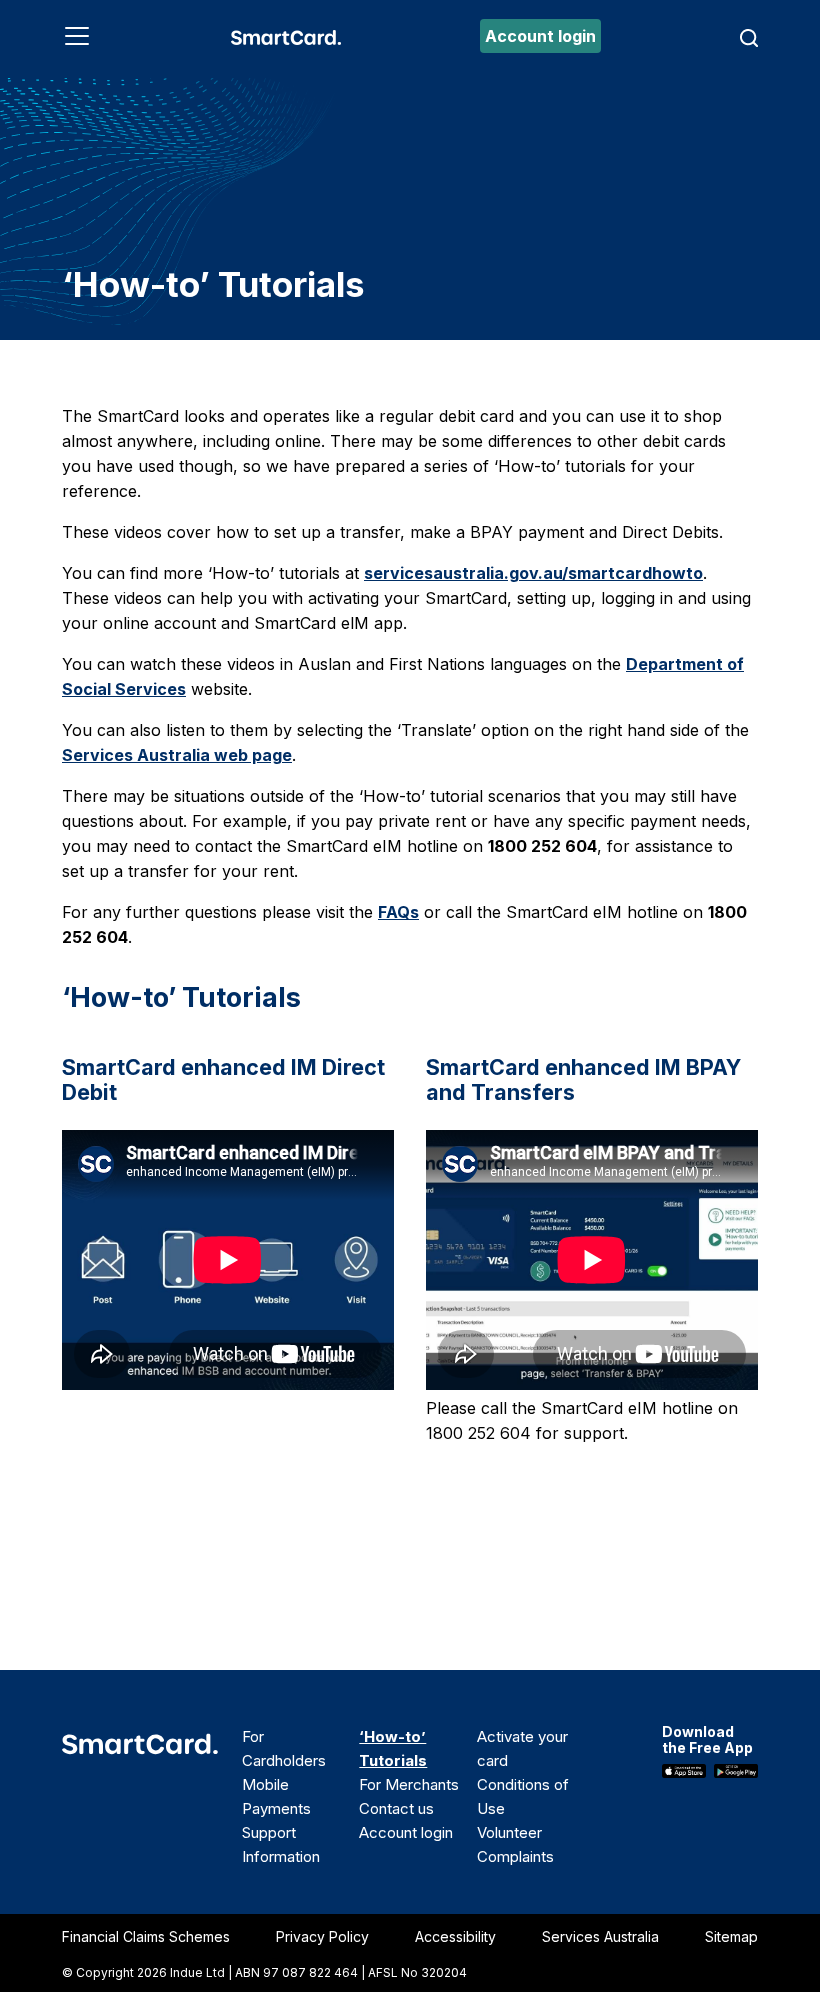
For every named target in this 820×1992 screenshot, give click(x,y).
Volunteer (509, 1832)
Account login (540, 36)
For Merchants (409, 1784)
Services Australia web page (177, 755)
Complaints (515, 1856)
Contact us (396, 1808)
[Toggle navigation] (77, 36)
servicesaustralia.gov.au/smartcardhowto (533, 573)
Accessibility (455, 1936)
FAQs (398, 912)
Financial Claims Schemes (146, 1936)
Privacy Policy (322, 1936)
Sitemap (731, 1936)
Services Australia (600, 1936)
